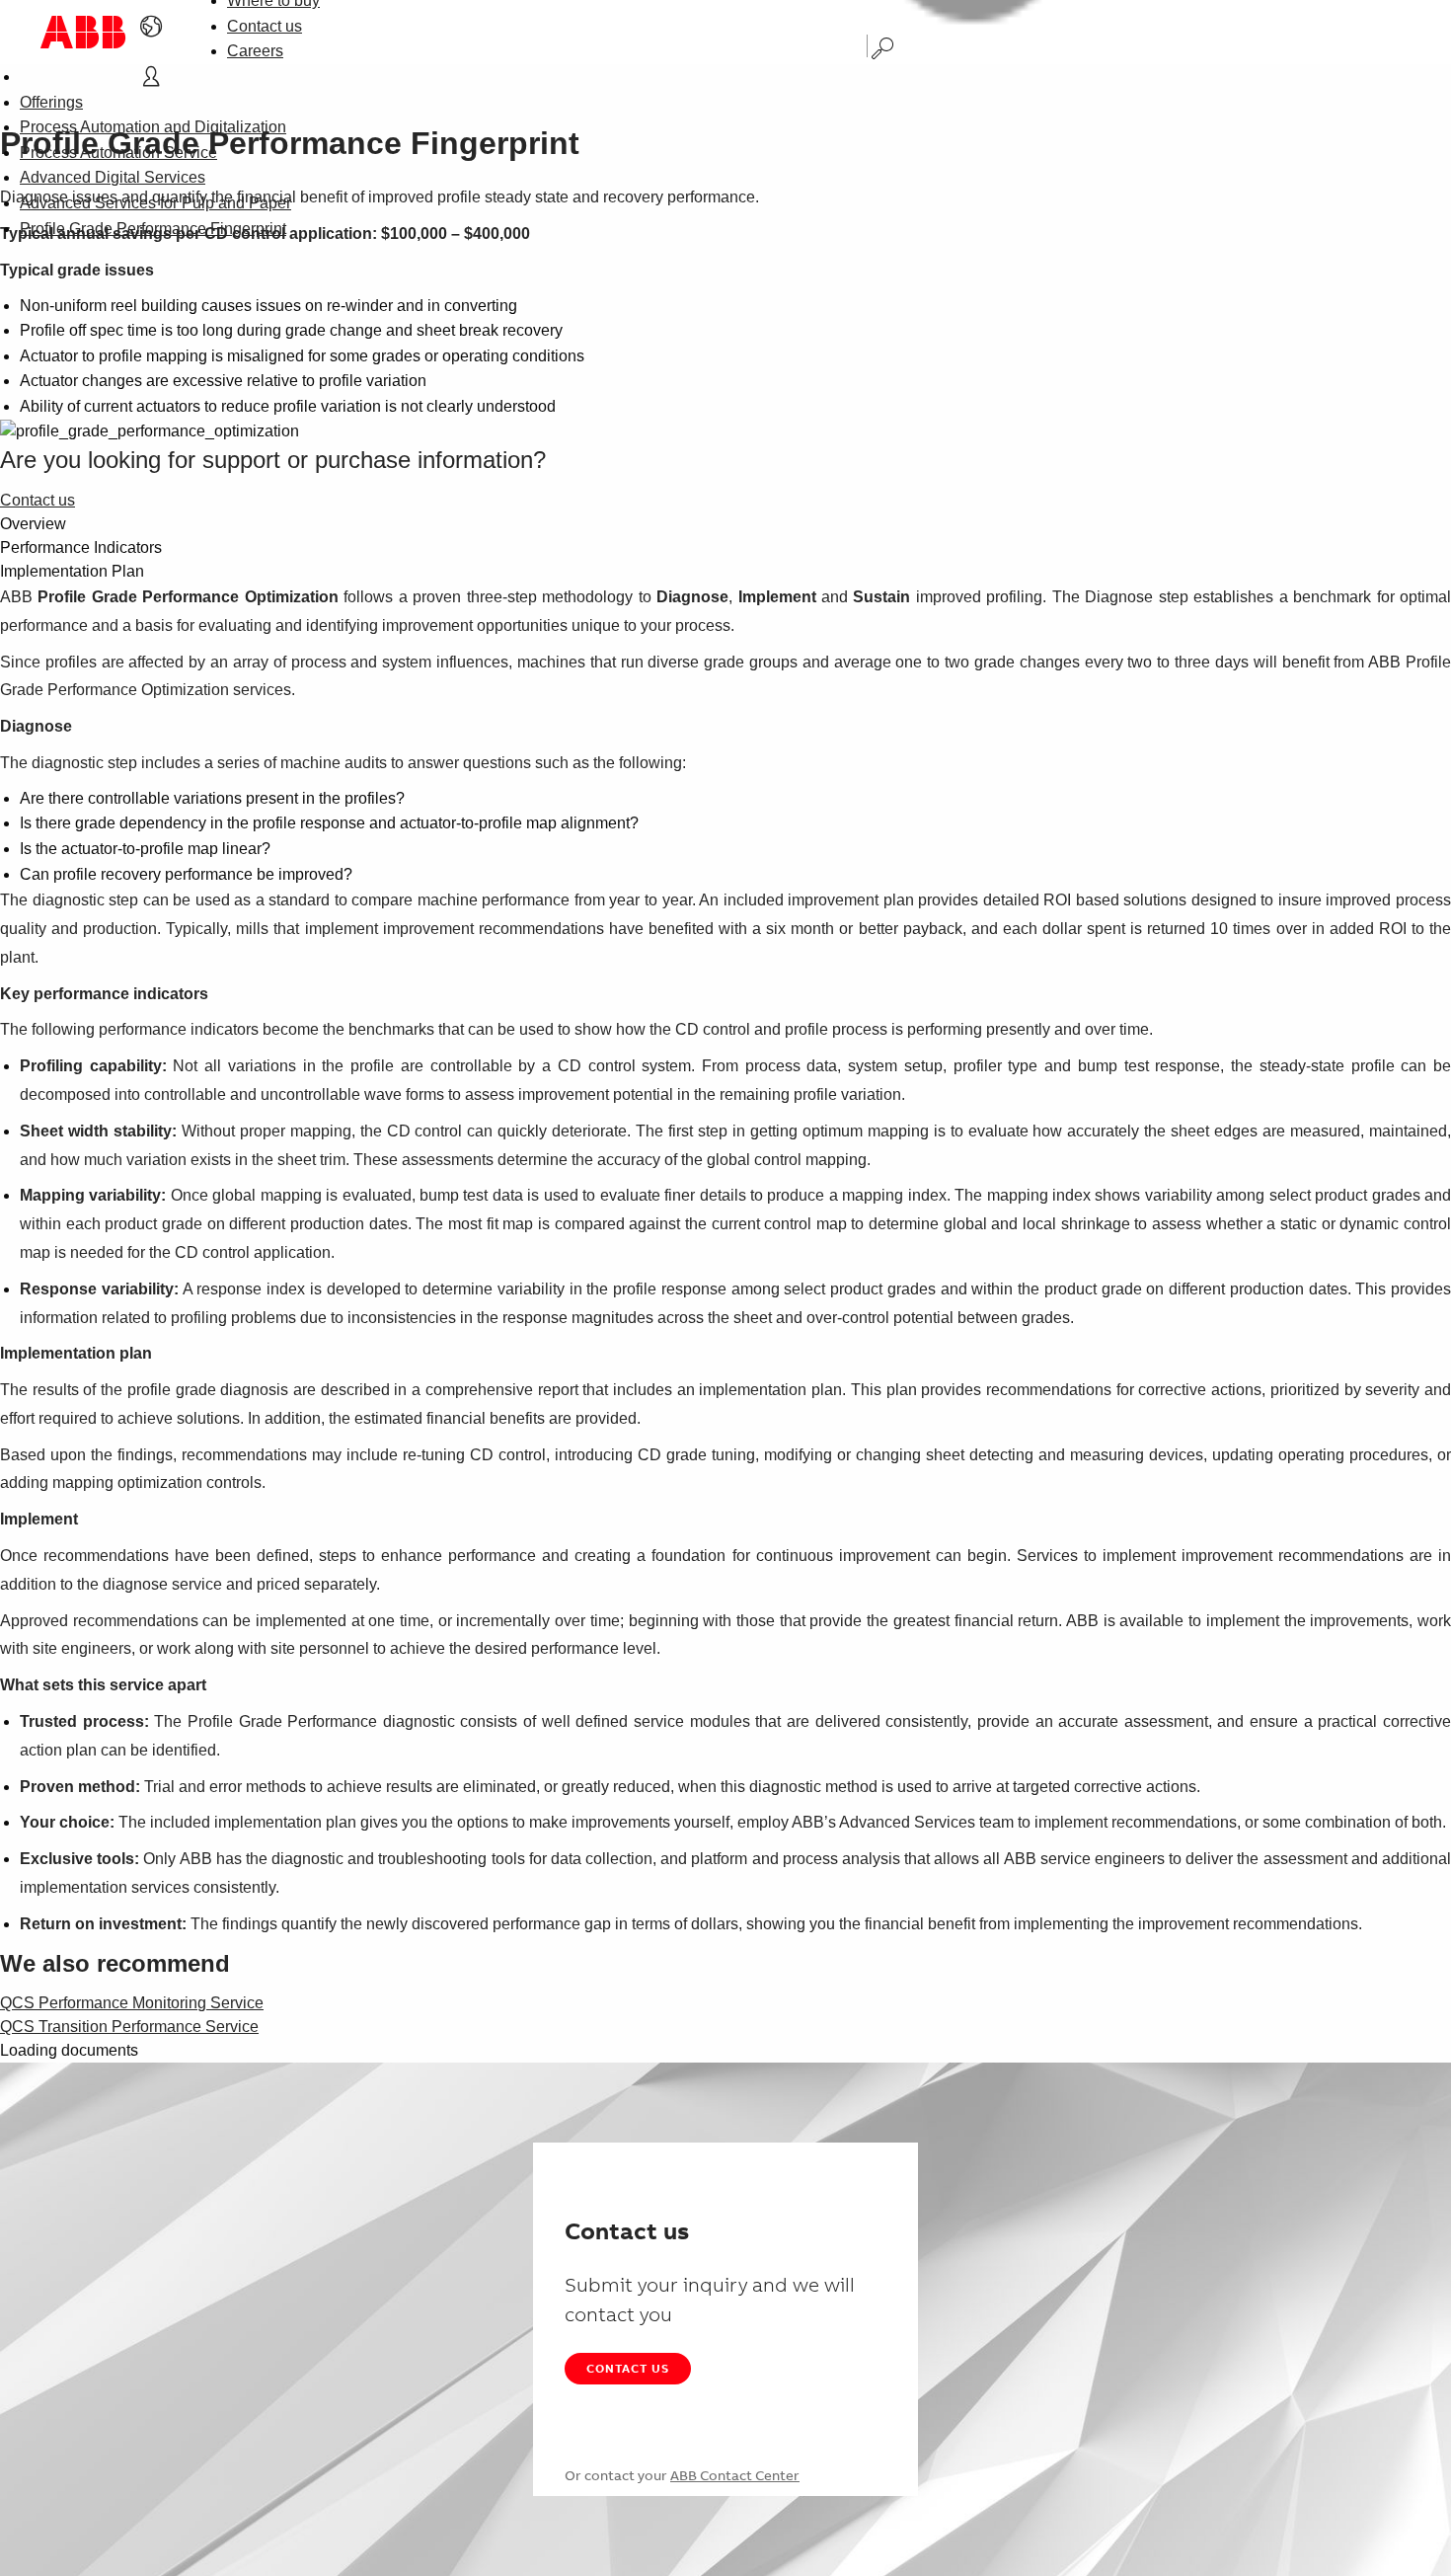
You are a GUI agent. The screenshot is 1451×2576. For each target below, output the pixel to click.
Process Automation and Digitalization (153, 127)
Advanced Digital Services (113, 177)
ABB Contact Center (735, 2475)
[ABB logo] (83, 32)
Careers (255, 51)
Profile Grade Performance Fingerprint (153, 229)
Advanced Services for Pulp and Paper (155, 203)
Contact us (265, 26)
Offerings (51, 102)
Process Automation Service (118, 153)
